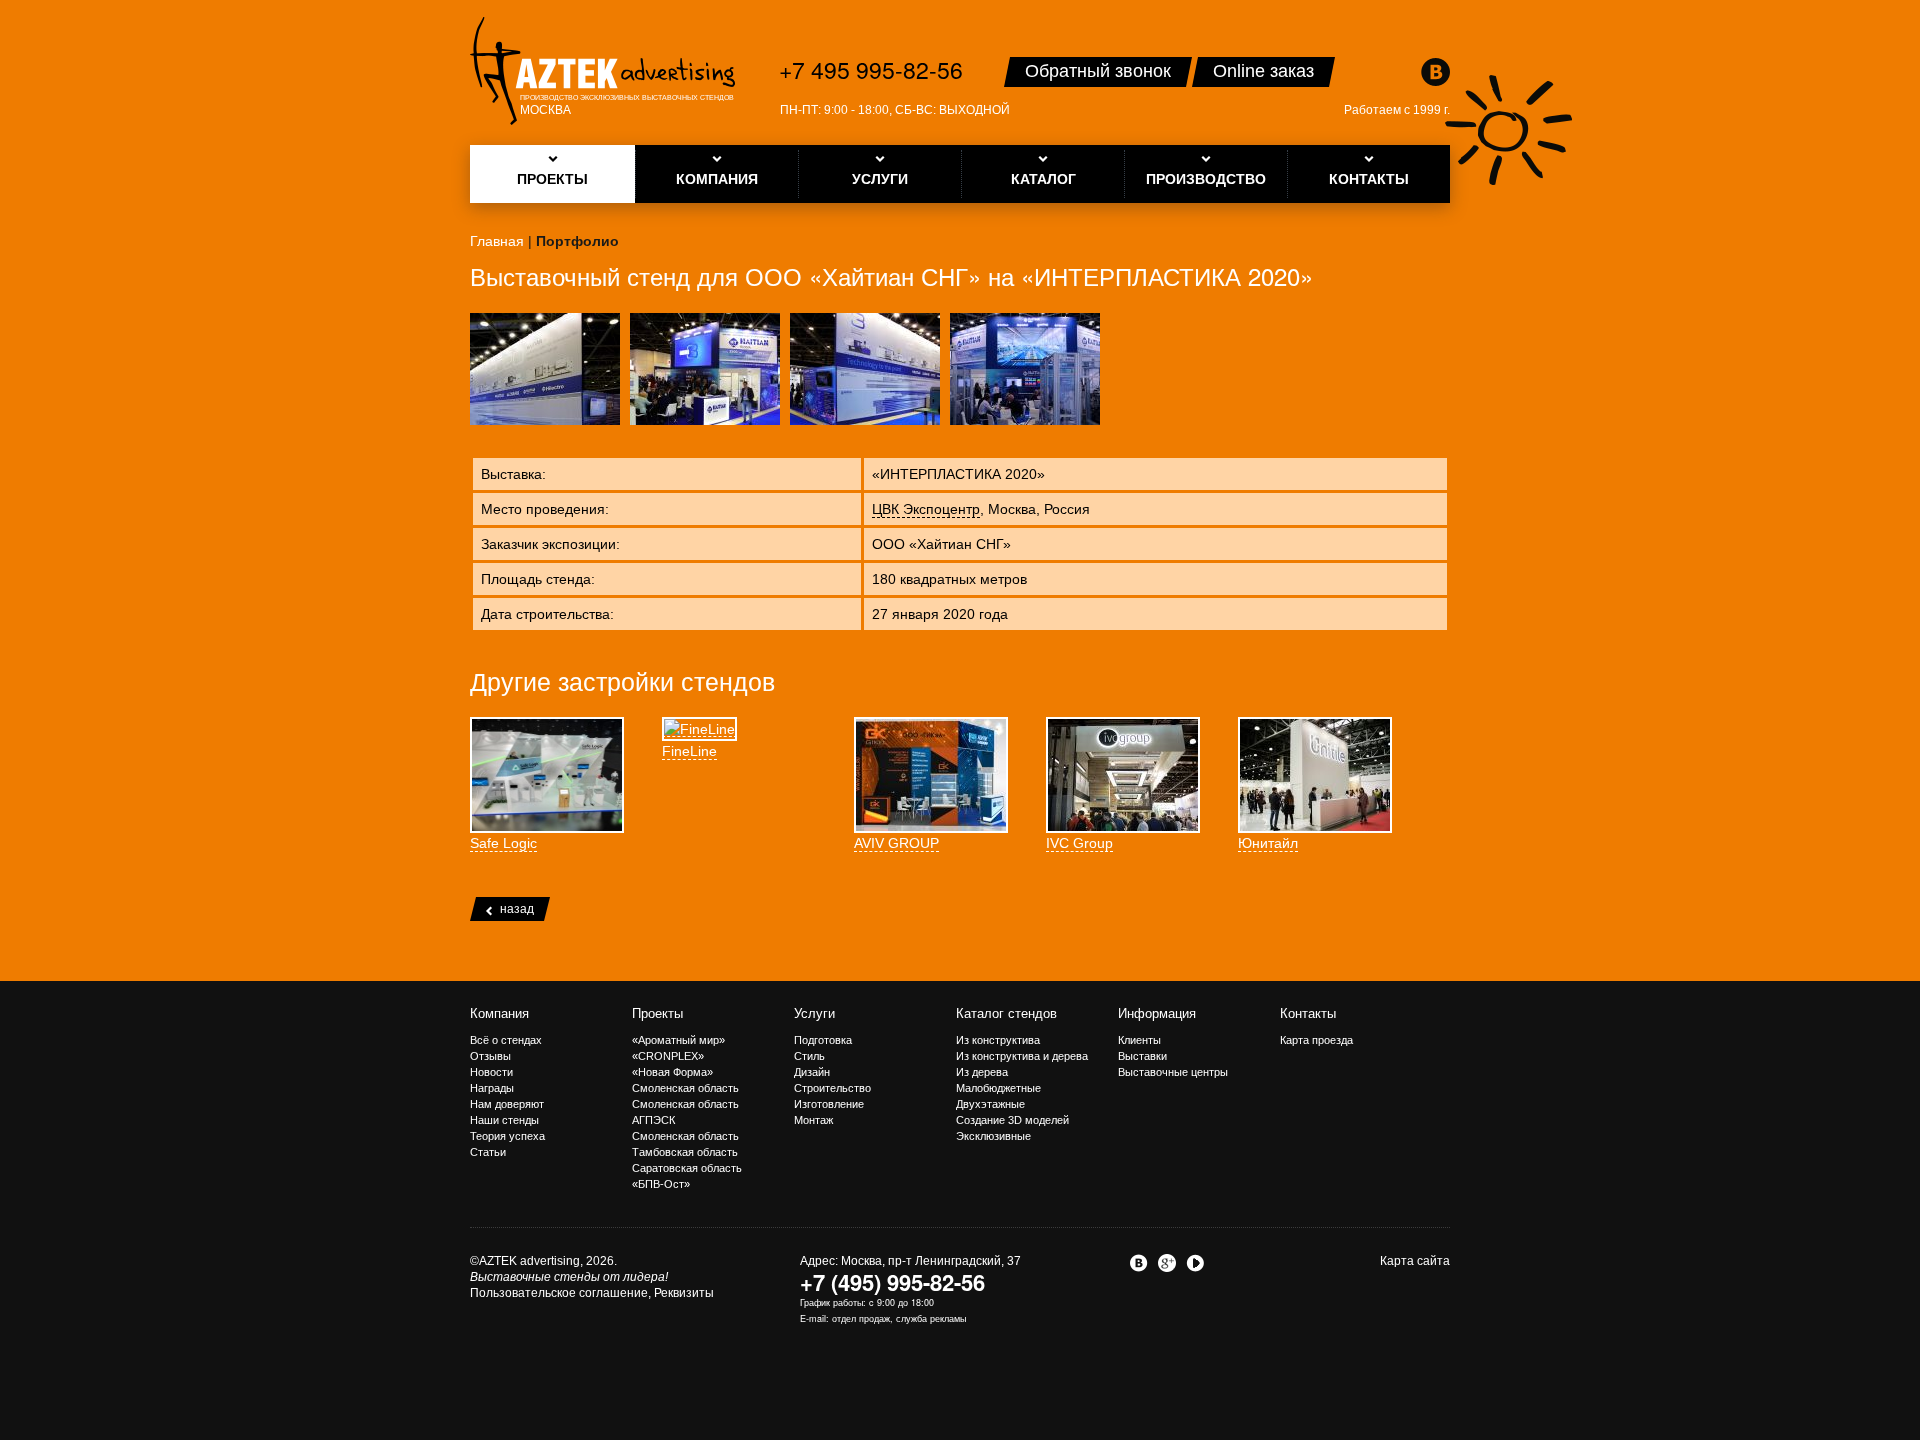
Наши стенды (504, 1120)
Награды (492, 1088)
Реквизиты (684, 1293)
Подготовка (823, 1040)
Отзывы (490, 1056)
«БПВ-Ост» (661, 1184)
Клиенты (1139, 1040)
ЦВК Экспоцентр (926, 509)
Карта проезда (1316, 1040)
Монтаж (813, 1120)
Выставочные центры (1173, 1072)
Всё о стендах (506, 1040)
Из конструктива (998, 1040)
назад (517, 909)
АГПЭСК (653, 1120)
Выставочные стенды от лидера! (569, 1277)
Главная (497, 241)
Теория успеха (507, 1136)
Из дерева (982, 1072)
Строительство (832, 1088)
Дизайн (812, 1072)
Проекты (657, 1013)
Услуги (814, 1013)
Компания (499, 1013)
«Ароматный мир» (678, 1040)
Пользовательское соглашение (559, 1293)
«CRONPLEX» (668, 1056)
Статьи (488, 1152)
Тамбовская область (685, 1152)
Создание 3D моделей (1012, 1120)
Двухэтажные (990, 1104)
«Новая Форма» (672, 1072)
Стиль (809, 1056)
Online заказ (1263, 71)
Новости (491, 1072)
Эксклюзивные (993, 1136)
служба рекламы (931, 1318)
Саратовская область (687, 1168)
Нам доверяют (507, 1104)
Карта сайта (1415, 1261)
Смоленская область (685, 1088)
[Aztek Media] (602, 71)
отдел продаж (861, 1318)
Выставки (1142, 1056)
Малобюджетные (998, 1088)
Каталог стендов (1006, 1013)
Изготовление (829, 1104)
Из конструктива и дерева (1022, 1056)
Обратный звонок (1098, 71)
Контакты (1308, 1013)
